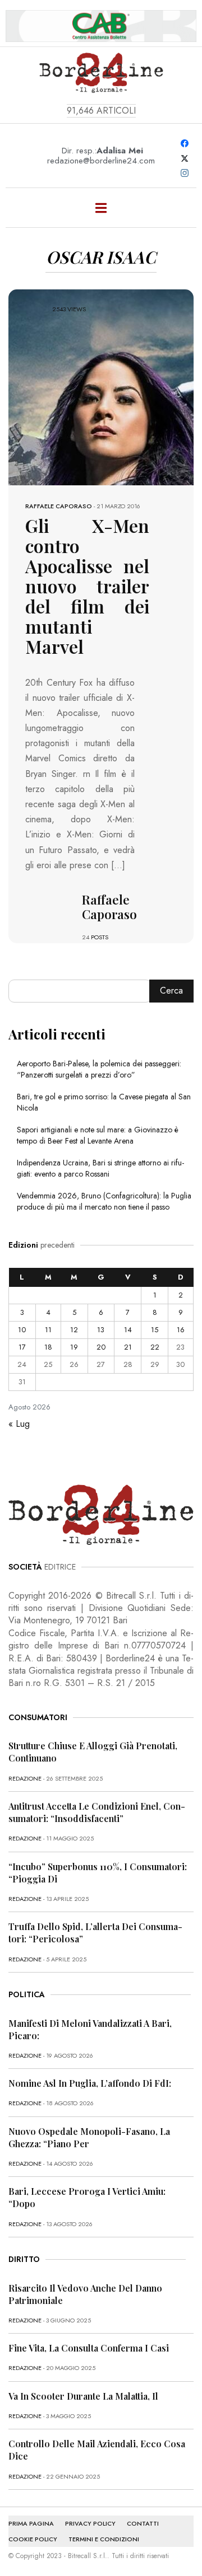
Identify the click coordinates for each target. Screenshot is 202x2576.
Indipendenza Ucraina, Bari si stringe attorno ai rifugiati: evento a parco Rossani (100, 1168)
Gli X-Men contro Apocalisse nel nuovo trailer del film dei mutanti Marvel (87, 586)
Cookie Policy (33, 2539)
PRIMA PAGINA (31, 2523)
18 (48, 1347)
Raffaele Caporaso (59, 506)
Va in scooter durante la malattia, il (83, 2396)
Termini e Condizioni (104, 2539)
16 (181, 1330)
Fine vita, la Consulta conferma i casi (89, 2348)
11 (48, 1330)
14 (128, 1330)
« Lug (19, 1424)
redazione (25, 1778)
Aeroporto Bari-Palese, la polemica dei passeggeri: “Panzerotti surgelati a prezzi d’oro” (99, 1069)
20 (101, 1347)
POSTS (100, 937)
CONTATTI (143, 2523)
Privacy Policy (90, 2523)
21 (128, 1347)
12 (74, 1330)
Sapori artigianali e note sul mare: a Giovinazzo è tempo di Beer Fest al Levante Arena (98, 1135)
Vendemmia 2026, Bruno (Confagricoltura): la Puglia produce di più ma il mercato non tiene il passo (104, 1201)
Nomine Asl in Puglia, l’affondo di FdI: (90, 2083)
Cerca (171, 990)
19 (74, 1347)
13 (101, 1330)
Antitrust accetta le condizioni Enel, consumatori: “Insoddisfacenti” (97, 1812)
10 (22, 1330)
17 (22, 1347)
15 (155, 1330)
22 (155, 1347)
